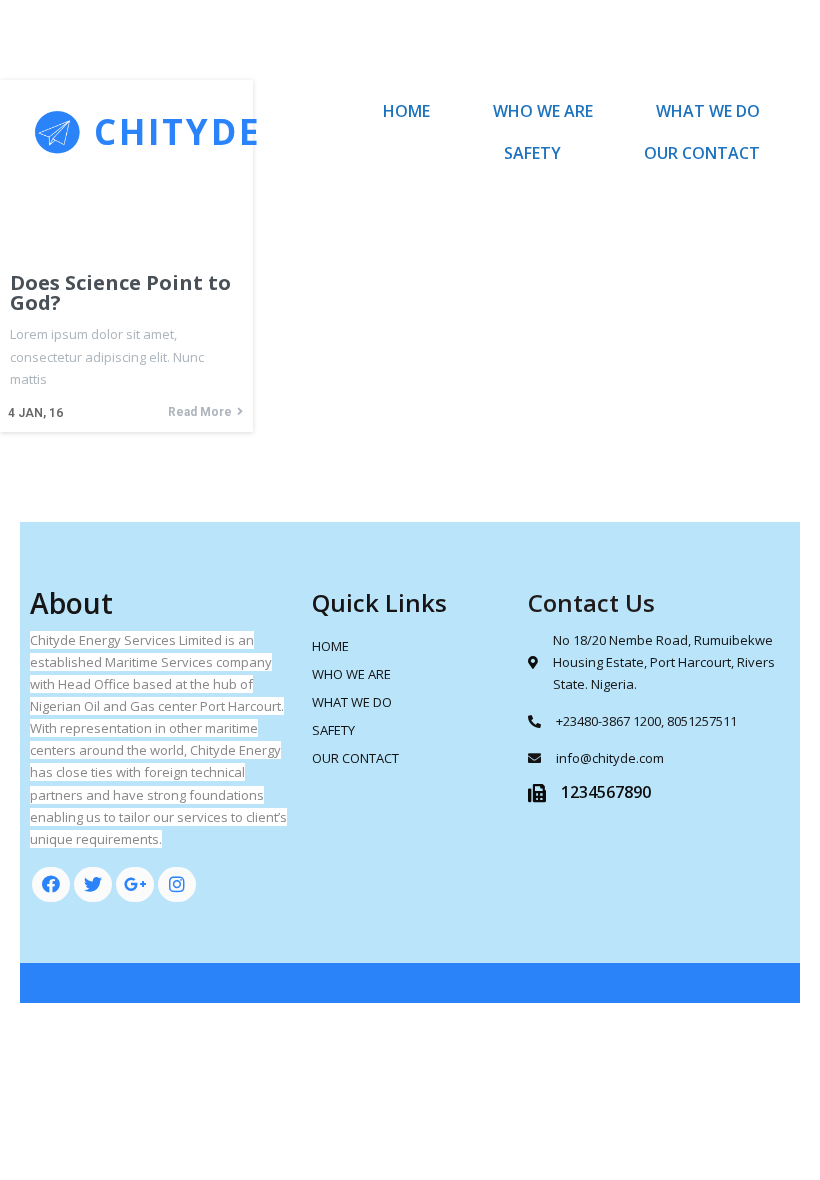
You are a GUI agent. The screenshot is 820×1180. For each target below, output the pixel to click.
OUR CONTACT (702, 153)
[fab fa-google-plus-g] (135, 884)
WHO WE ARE (543, 111)
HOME (406, 111)
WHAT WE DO (708, 111)
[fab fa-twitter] (93, 884)
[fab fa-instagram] (177, 884)
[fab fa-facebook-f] (51, 884)
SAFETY (532, 153)
